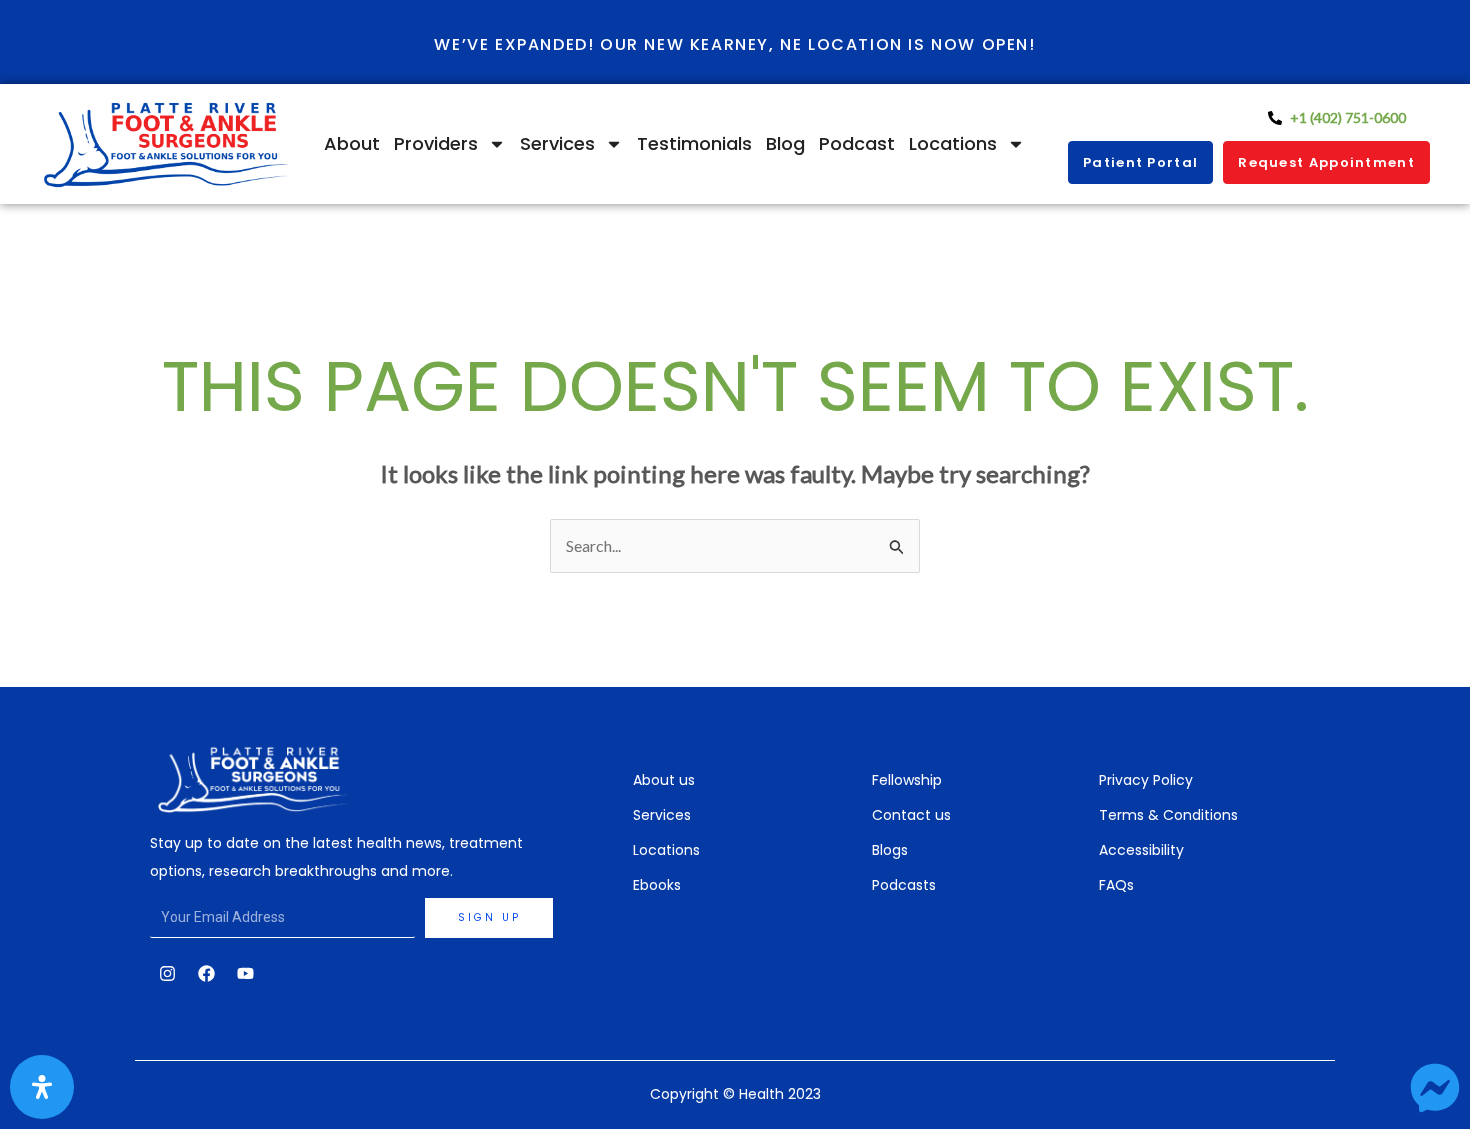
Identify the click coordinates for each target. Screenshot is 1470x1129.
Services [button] (557, 143)
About (352, 143)
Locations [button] (953, 143)
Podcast (857, 143)
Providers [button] (436, 143)
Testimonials (694, 143)
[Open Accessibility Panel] (42, 1087)
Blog (785, 143)
